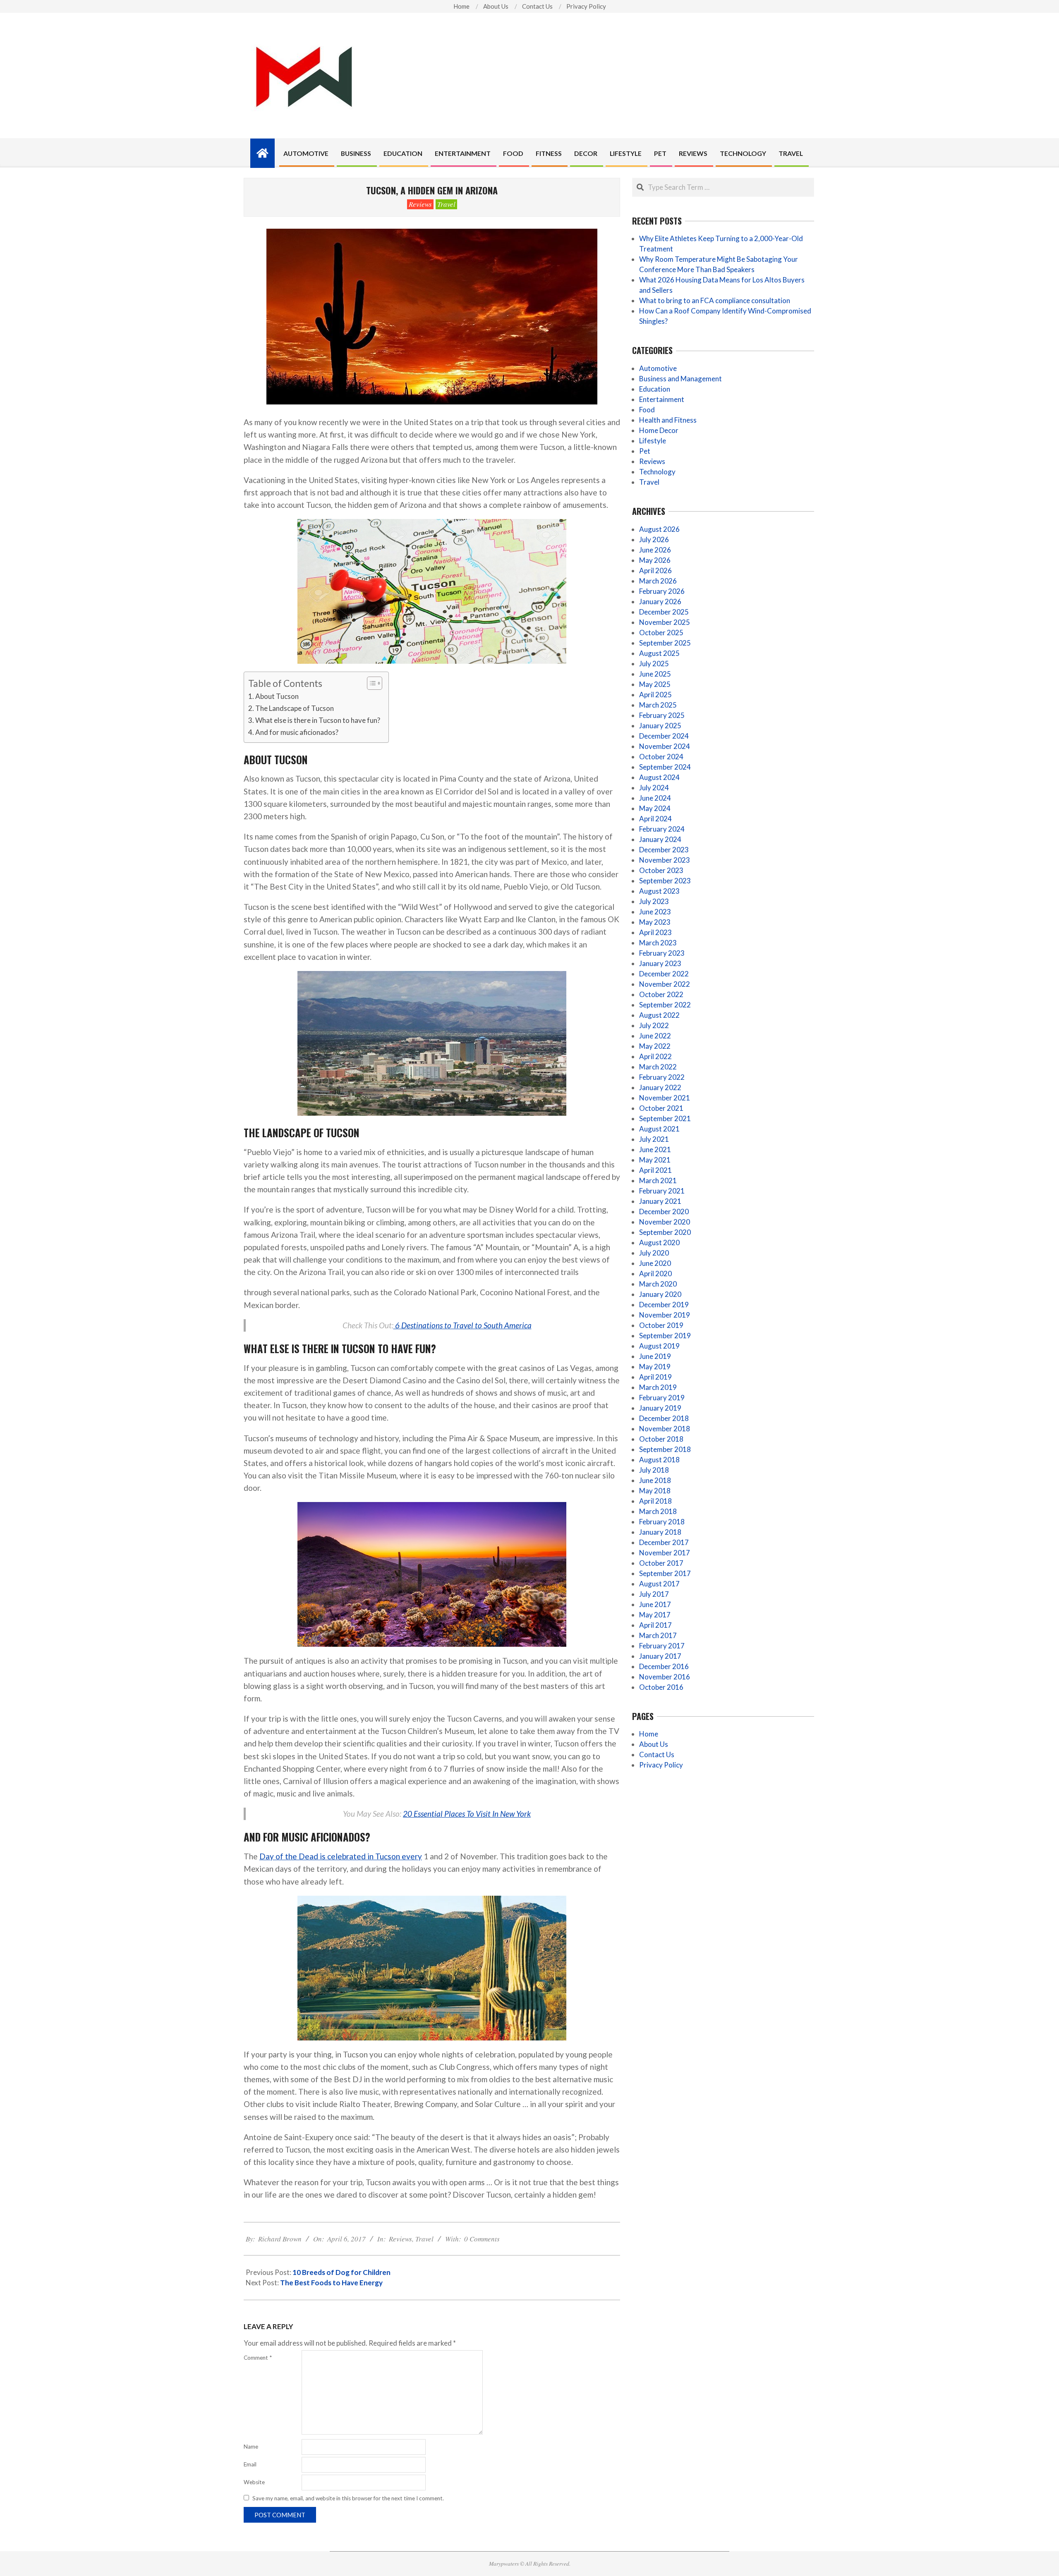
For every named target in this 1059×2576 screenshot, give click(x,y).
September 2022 (665, 1005)
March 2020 (658, 1284)
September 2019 (665, 1336)
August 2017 (659, 1584)
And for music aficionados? (297, 732)
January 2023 (660, 963)
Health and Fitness (668, 420)
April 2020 (655, 1274)
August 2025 (659, 653)
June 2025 (655, 674)
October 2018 (661, 1439)
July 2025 (654, 664)
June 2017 (655, 1604)
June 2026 (655, 550)
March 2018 (658, 1511)
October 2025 (661, 633)
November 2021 (665, 1098)
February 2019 (662, 1398)
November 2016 (665, 1677)
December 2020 (664, 1211)
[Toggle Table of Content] (370, 683)
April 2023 (655, 932)
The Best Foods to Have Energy (331, 2283)
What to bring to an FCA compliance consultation (715, 300)
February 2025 (662, 715)
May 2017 (655, 1615)
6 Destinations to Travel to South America (462, 1325)
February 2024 (662, 829)
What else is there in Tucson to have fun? (318, 720)
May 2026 (655, 560)
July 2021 (654, 1139)
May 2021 (655, 1160)
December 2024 (664, 736)
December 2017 (664, 1542)
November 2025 (665, 622)
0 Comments (482, 2239)
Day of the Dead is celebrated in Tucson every (341, 1856)
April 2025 (655, 695)
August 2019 (659, 1346)
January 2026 (660, 602)
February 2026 (662, 591)
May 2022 (655, 1046)
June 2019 (655, 1356)
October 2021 (661, 1108)
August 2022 (659, 1015)
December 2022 (664, 974)
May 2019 (655, 1367)
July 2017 (654, 1594)
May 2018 (655, 1491)
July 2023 (654, 901)
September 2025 (665, 643)
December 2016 (664, 1666)
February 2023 (662, 953)
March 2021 (658, 1180)
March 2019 (658, 1387)
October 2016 (661, 1687)
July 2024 (654, 788)
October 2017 (661, 1563)
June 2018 (655, 1480)
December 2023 (664, 850)
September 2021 (665, 1118)
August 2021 (659, 1129)
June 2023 (655, 912)
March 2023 (658, 943)
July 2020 (654, 1253)
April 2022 (655, 1056)
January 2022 (660, 1087)
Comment (258, 2358)
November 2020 (665, 1222)
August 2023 (659, 891)
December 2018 (664, 1418)
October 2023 (661, 870)
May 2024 (655, 808)
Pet (645, 451)
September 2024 (665, 767)
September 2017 (665, 1573)
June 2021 (655, 1149)
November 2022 (665, 984)
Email (250, 2464)
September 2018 (665, 1449)
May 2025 (655, 684)
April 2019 (655, 1377)
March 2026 (658, 581)
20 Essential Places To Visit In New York (467, 1814)
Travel (446, 204)
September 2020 (665, 1232)
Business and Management (680, 379)
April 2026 (655, 570)
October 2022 (661, 994)
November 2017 (665, 1553)
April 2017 (655, 1625)
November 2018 (665, 1429)
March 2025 (658, 705)
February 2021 (662, 1191)
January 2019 (660, 1408)
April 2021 (655, 1170)
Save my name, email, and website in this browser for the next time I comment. (348, 2498)
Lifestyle (653, 441)
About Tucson (277, 696)
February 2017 (662, 1646)
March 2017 (658, 1635)
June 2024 (655, 798)
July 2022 (654, 1025)
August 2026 (659, 529)
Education (655, 389)
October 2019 (661, 1325)
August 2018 (659, 1460)
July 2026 (654, 539)
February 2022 (662, 1077)
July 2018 (654, 1470)
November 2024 (665, 746)
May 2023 (655, 922)
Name (251, 2447)
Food (647, 410)
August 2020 (659, 1243)
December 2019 (664, 1305)
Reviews (420, 204)
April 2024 (655, 819)
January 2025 (660, 726)
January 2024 (660, 839)
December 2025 (664, 612)
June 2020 (655, 1263)
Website (254, 2482)
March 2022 (658, 1067)
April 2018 (655, 1501)
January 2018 (660, 1532)
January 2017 (660, 1656)
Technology (657, 472)
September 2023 (665, 881)
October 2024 (661, 757)
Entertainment (662, 399)
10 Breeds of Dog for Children (341, 2272)
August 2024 (659, 777)
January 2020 (660, 1294)
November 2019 (665, 1315)
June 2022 (655, 1036)
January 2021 (660, 1201)
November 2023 (665, 860)
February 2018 (662, 1522)
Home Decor (659, 430)
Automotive (658, 368)
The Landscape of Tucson (295, 708)
